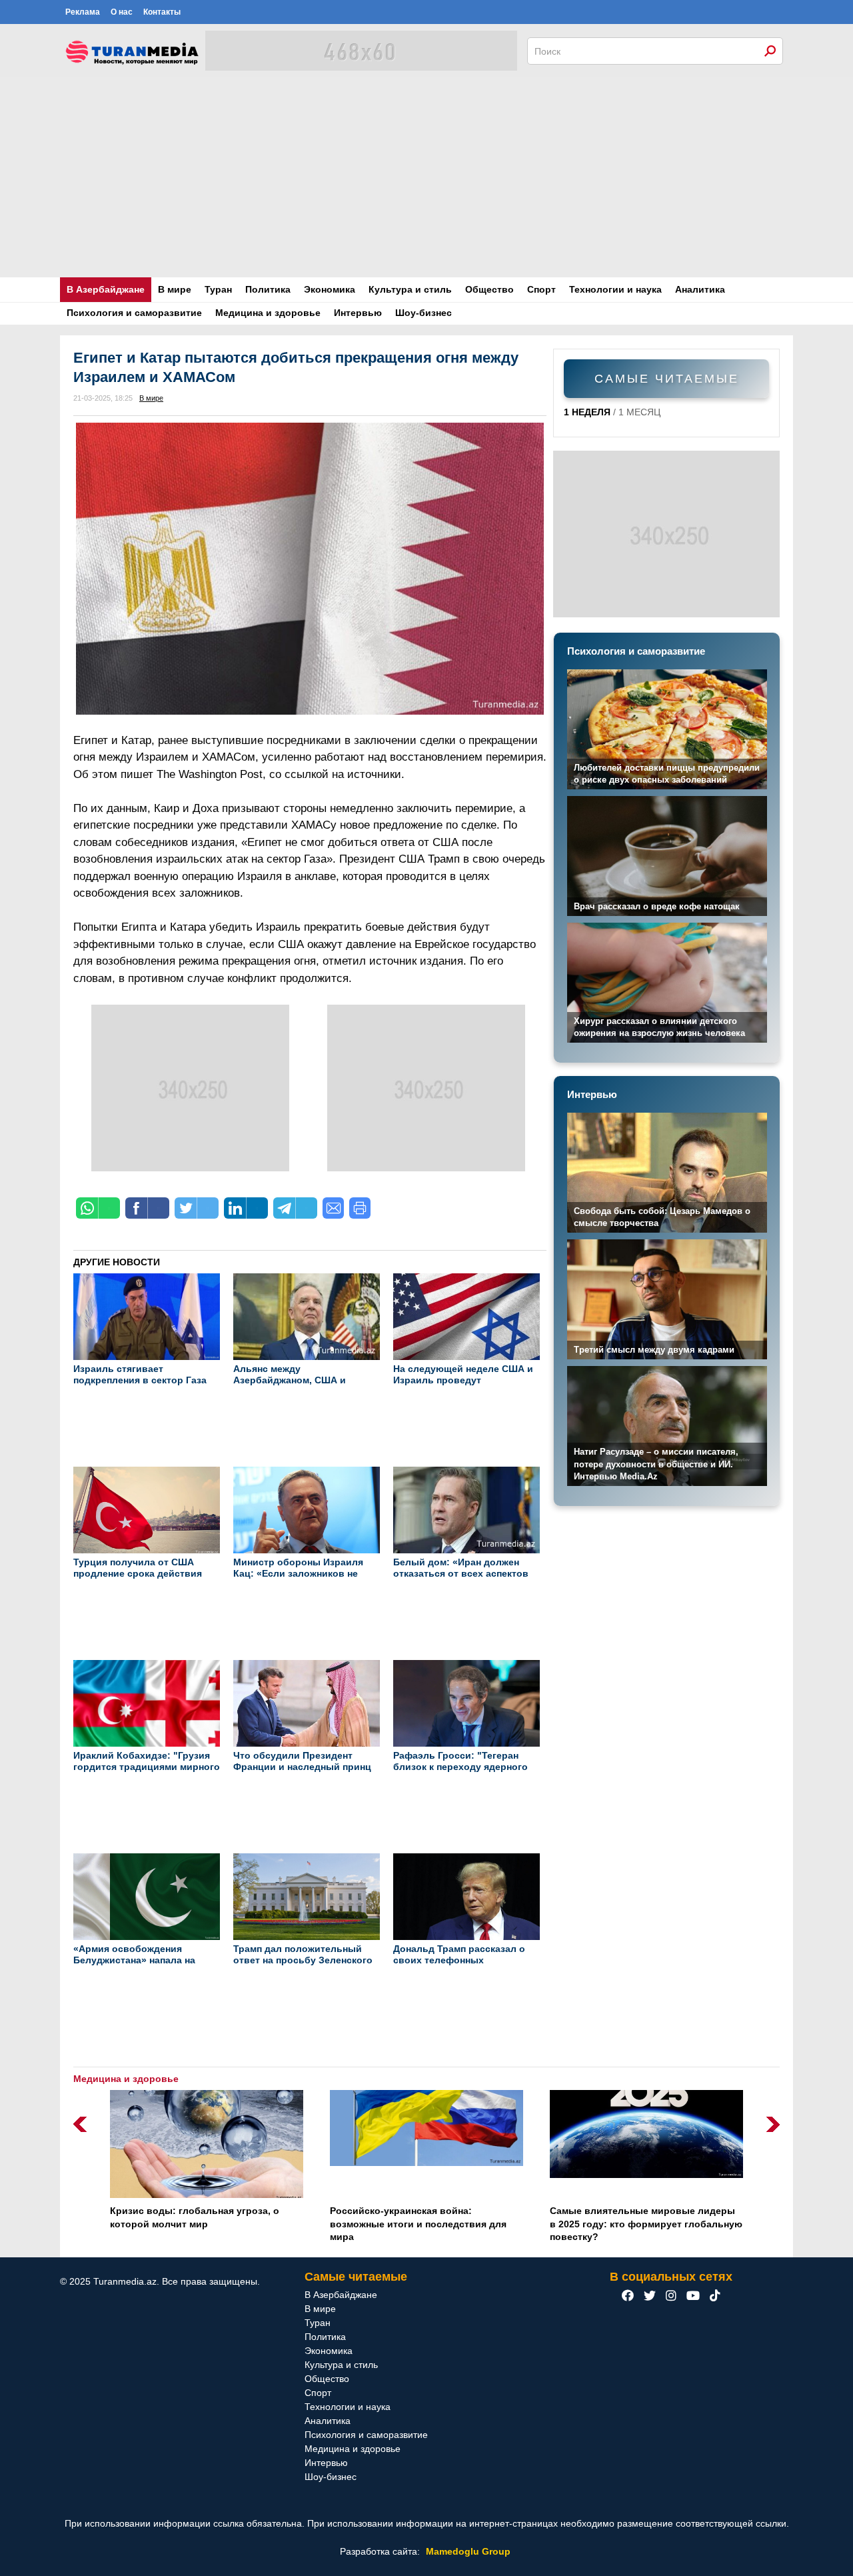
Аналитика (700, 289)
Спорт (541, 289)
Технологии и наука (615, 289)
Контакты (162, 12)
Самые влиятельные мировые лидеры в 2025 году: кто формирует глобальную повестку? (426, 2224)
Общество (489, 289)
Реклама (83, 12)
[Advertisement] (426, 177)
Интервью (358, 313)
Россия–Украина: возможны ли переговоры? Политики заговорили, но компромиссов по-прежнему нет (644, 2224)
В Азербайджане (106, 289)
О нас (122, 12)
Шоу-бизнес (424, 313)
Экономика (330, 289)
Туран (218, 289)
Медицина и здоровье (268, 313)
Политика (268, 289)
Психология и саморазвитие (134, 313)
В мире (175, 289)
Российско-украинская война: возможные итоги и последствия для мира (198, 2224)
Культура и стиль (410, 289)
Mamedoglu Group (468, 2551)
